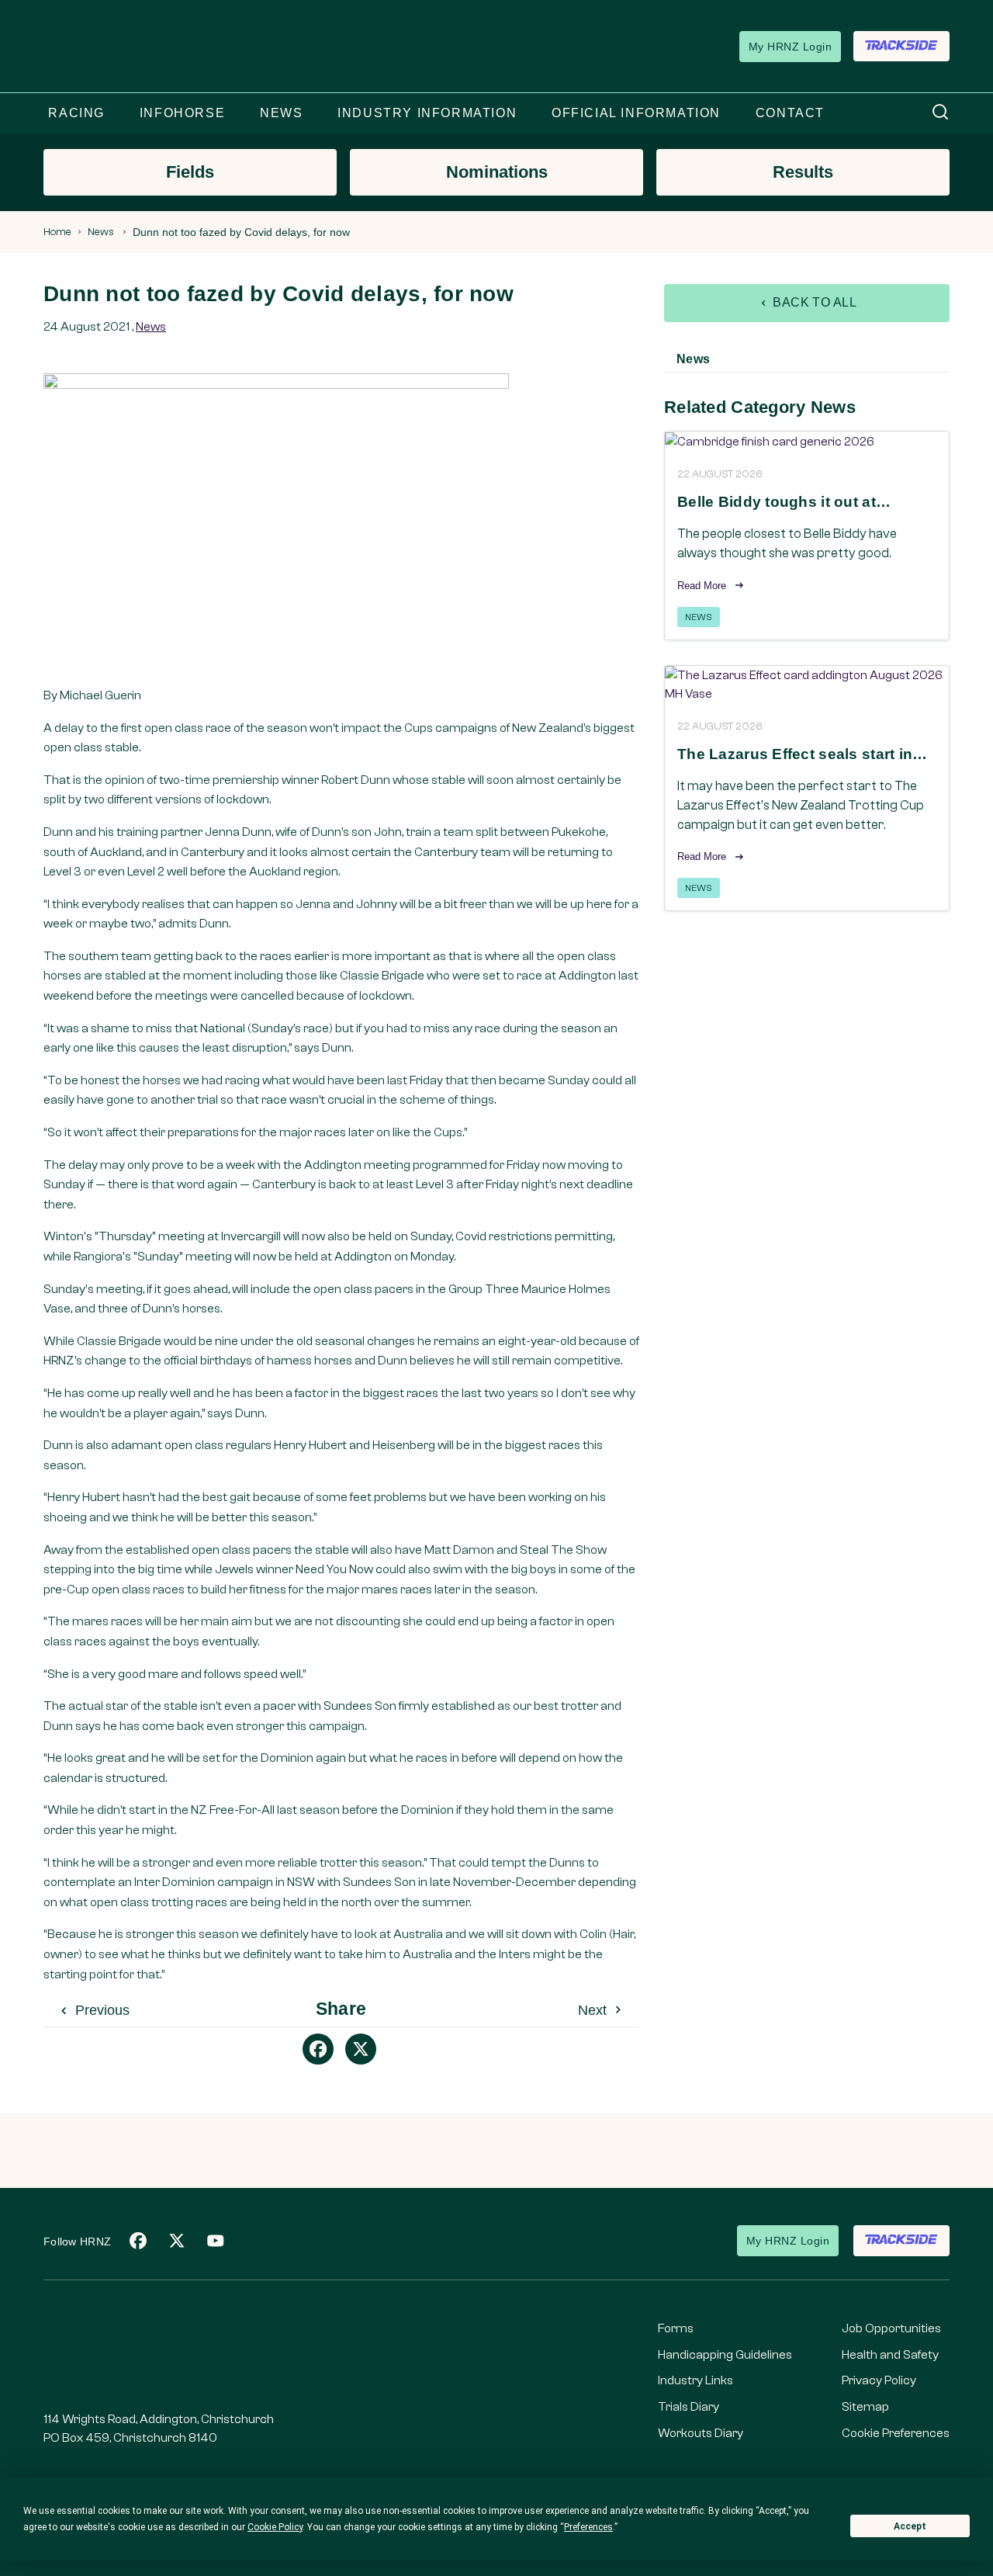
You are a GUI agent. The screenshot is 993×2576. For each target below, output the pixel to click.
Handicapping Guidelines (725, 2355)
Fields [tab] (190, 172)
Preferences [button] (588, 2527)
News (101, 232)
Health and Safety (890, 2355)
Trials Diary (689, 2407)
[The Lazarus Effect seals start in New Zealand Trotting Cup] (807, 685)
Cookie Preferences (896, 2433)
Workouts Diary (701, 2433)
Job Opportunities (891, 2328)
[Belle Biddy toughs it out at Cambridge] (807, 441)
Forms (676, 2328)
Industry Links (695, 2380)
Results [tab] (803, 172)
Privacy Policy (879, 2380)
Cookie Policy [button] (275, 2527)
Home (57, 232)
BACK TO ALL (813, 302)
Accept (910, 2526)
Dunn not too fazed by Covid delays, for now (241, 232)
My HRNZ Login (790, 47)
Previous (100, 2010)
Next (594, 2010)
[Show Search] (940, 113)
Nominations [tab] (497, 172)
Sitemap (865, 2407)
